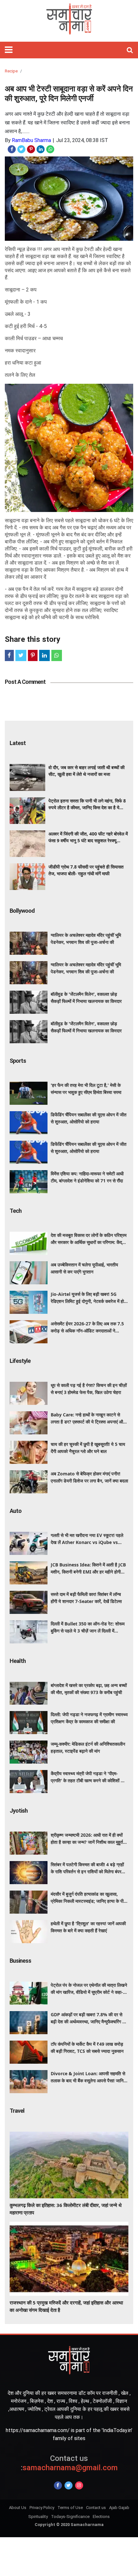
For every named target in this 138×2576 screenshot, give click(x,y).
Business (20, 1961)
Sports (18, 1061)
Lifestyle (20, 1361)
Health (18, 1661)
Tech (16, 1211)
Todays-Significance (70, 2517)
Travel (17, 2111)
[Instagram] (79, 2485)
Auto (16, 1511)
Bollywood (22, 911)
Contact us (96, 2508)
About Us (18, 2508)
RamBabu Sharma (31, 140)
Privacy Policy (42, 2508)
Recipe (11, 71)
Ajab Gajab (119, 2508)
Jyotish (19, 1811)
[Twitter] (69, 2485)
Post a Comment (25, 682)
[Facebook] (58, 2485)
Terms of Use (70, 2508)
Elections (101, 2517)
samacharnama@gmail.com (69, 2463)
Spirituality (38, 2517)
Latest (18, 743)
